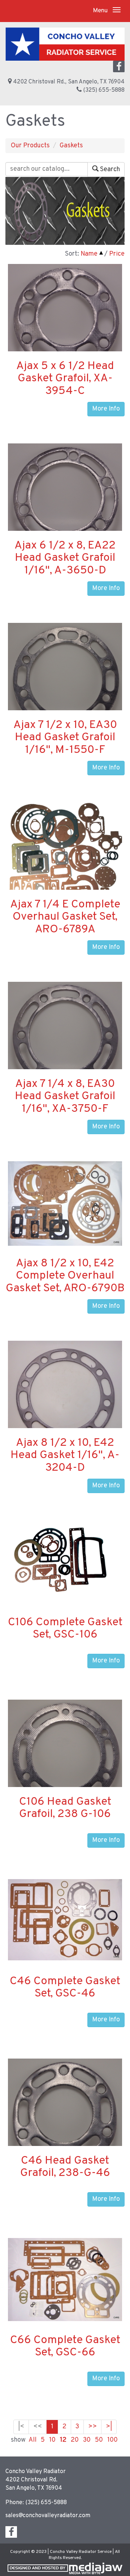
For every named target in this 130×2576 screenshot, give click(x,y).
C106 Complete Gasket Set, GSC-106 (65, 1629)
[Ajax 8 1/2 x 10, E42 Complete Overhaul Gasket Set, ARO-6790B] (65, 1204)
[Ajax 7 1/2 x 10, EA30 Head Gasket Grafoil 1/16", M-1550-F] (65, 680)
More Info (106, 409)
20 (75, 2440)
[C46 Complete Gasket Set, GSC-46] (65, 1920)
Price (117, 254)
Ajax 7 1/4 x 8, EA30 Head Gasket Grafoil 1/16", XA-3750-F (65, 1096)
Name (89, 254)
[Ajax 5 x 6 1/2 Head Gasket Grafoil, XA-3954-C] (65, 319)
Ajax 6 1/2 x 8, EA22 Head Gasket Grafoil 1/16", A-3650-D (65, 558)
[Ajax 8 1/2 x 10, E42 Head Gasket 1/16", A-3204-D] (65, 1397)
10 (52, 2440)
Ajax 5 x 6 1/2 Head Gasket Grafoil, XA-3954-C (65, 379)
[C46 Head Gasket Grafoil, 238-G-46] (65, 2123)
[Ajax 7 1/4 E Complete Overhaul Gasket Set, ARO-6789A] (65, 856)
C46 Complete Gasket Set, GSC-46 (65, 1988)
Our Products (30, 146)
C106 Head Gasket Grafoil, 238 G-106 (65, 1808)
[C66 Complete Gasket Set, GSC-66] (65, 2280)
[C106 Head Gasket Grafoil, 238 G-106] (65, 1760)
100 (112, 2440)
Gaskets (71, 146)
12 (63, 2440)
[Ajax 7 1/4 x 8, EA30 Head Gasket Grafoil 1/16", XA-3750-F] (65, 1037)
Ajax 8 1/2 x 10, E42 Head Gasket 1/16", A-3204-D (65, 1455)
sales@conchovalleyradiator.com (48, 2516)
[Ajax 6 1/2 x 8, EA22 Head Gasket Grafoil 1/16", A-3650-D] (65, 498)
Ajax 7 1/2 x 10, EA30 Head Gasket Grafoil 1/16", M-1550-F (65, 738)
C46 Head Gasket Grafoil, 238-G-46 (65, 2167)
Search (109, 170)
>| (109, 2427)
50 (99, 2440)
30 (87, 2440)
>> (92, 2427)
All (32, 2440)
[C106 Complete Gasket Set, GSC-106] (65, 1563)
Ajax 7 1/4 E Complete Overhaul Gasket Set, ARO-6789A (65, 917)
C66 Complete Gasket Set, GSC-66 (65, 2347)
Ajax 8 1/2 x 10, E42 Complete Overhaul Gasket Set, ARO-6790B (65, 1276)
